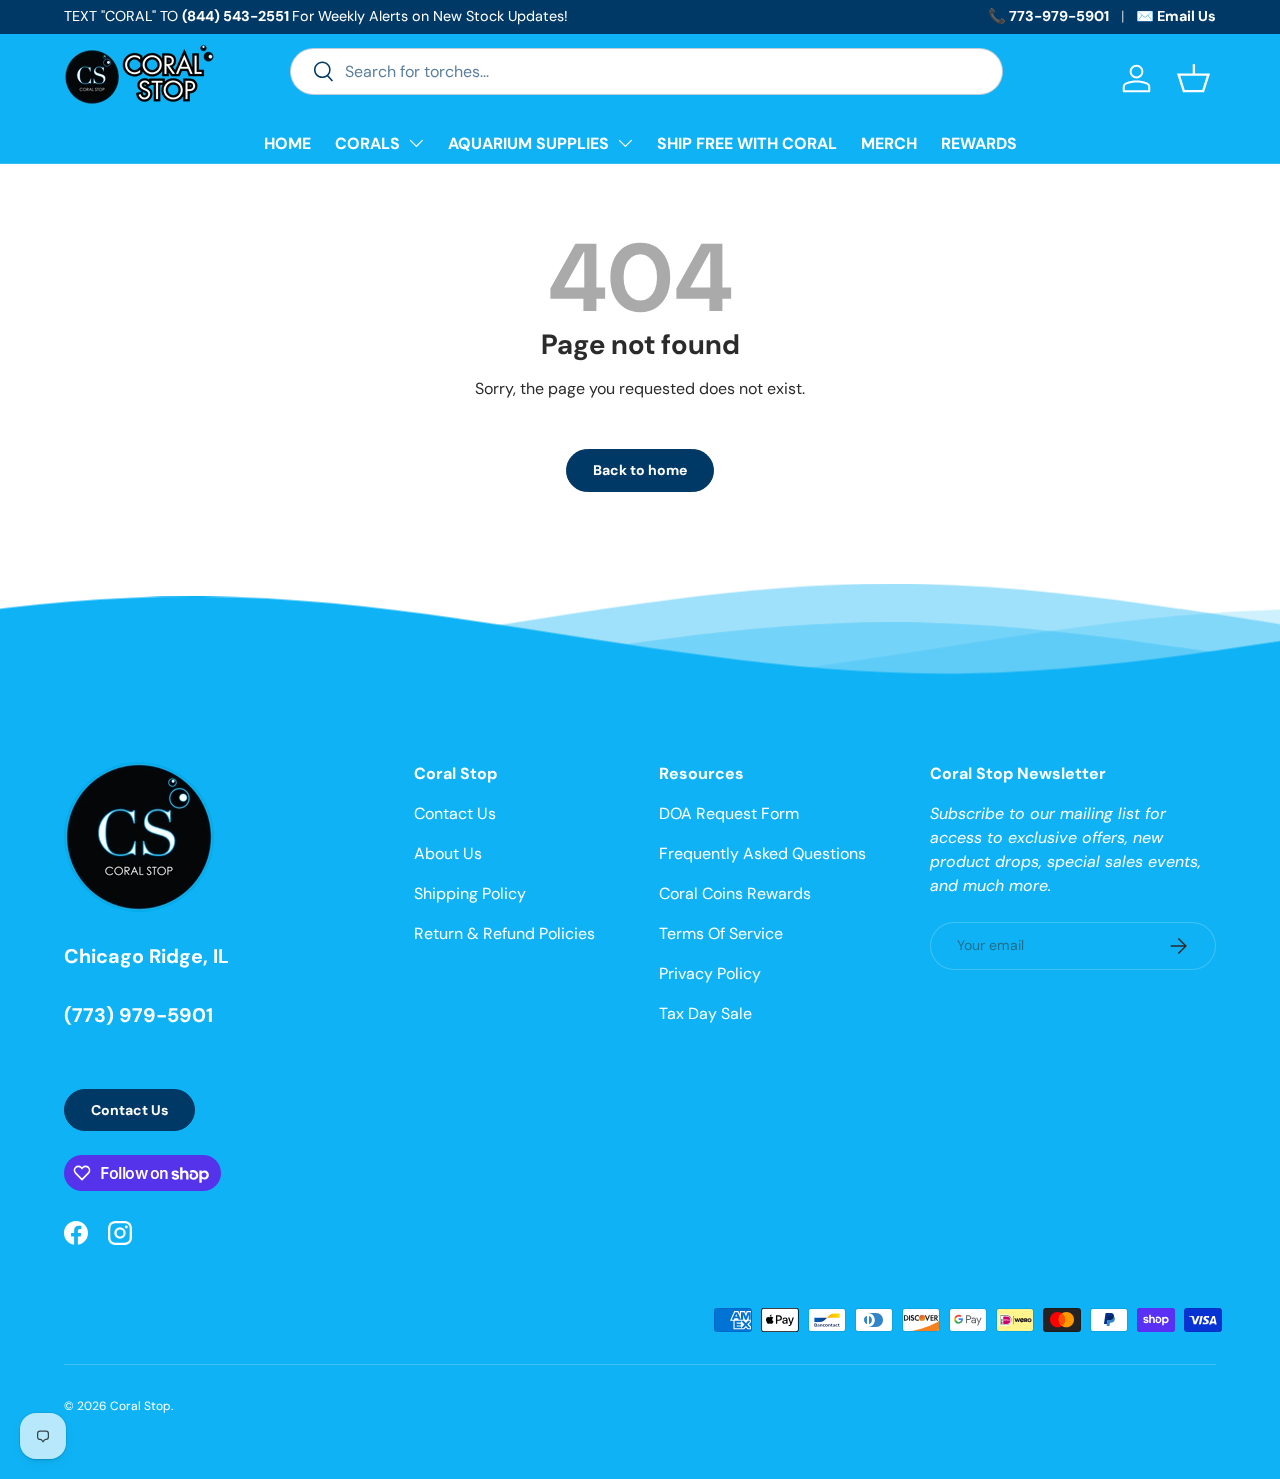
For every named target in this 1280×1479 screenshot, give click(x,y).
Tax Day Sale (705, 1013)
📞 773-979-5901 (1048, 16)
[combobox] (646, 71)
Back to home (640, 470)
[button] (1193, 78)
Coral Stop (140, 1406)
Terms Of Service (721, 933)
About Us (448, 853)
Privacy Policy (710, 973)
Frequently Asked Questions (762, 853)
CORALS (367, 143)
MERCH (889, 143)
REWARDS (979, 143)
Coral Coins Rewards (735, 893)
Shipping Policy (470, 893)
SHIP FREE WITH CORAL (747, 143)
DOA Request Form (729, 813)
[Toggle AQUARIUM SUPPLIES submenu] (625, 143)
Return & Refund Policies (504, 933)
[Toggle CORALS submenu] (416, 143)
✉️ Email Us (1176, 16)
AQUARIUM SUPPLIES (528, 143)
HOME (287, 143)
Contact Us (129, 1110)
